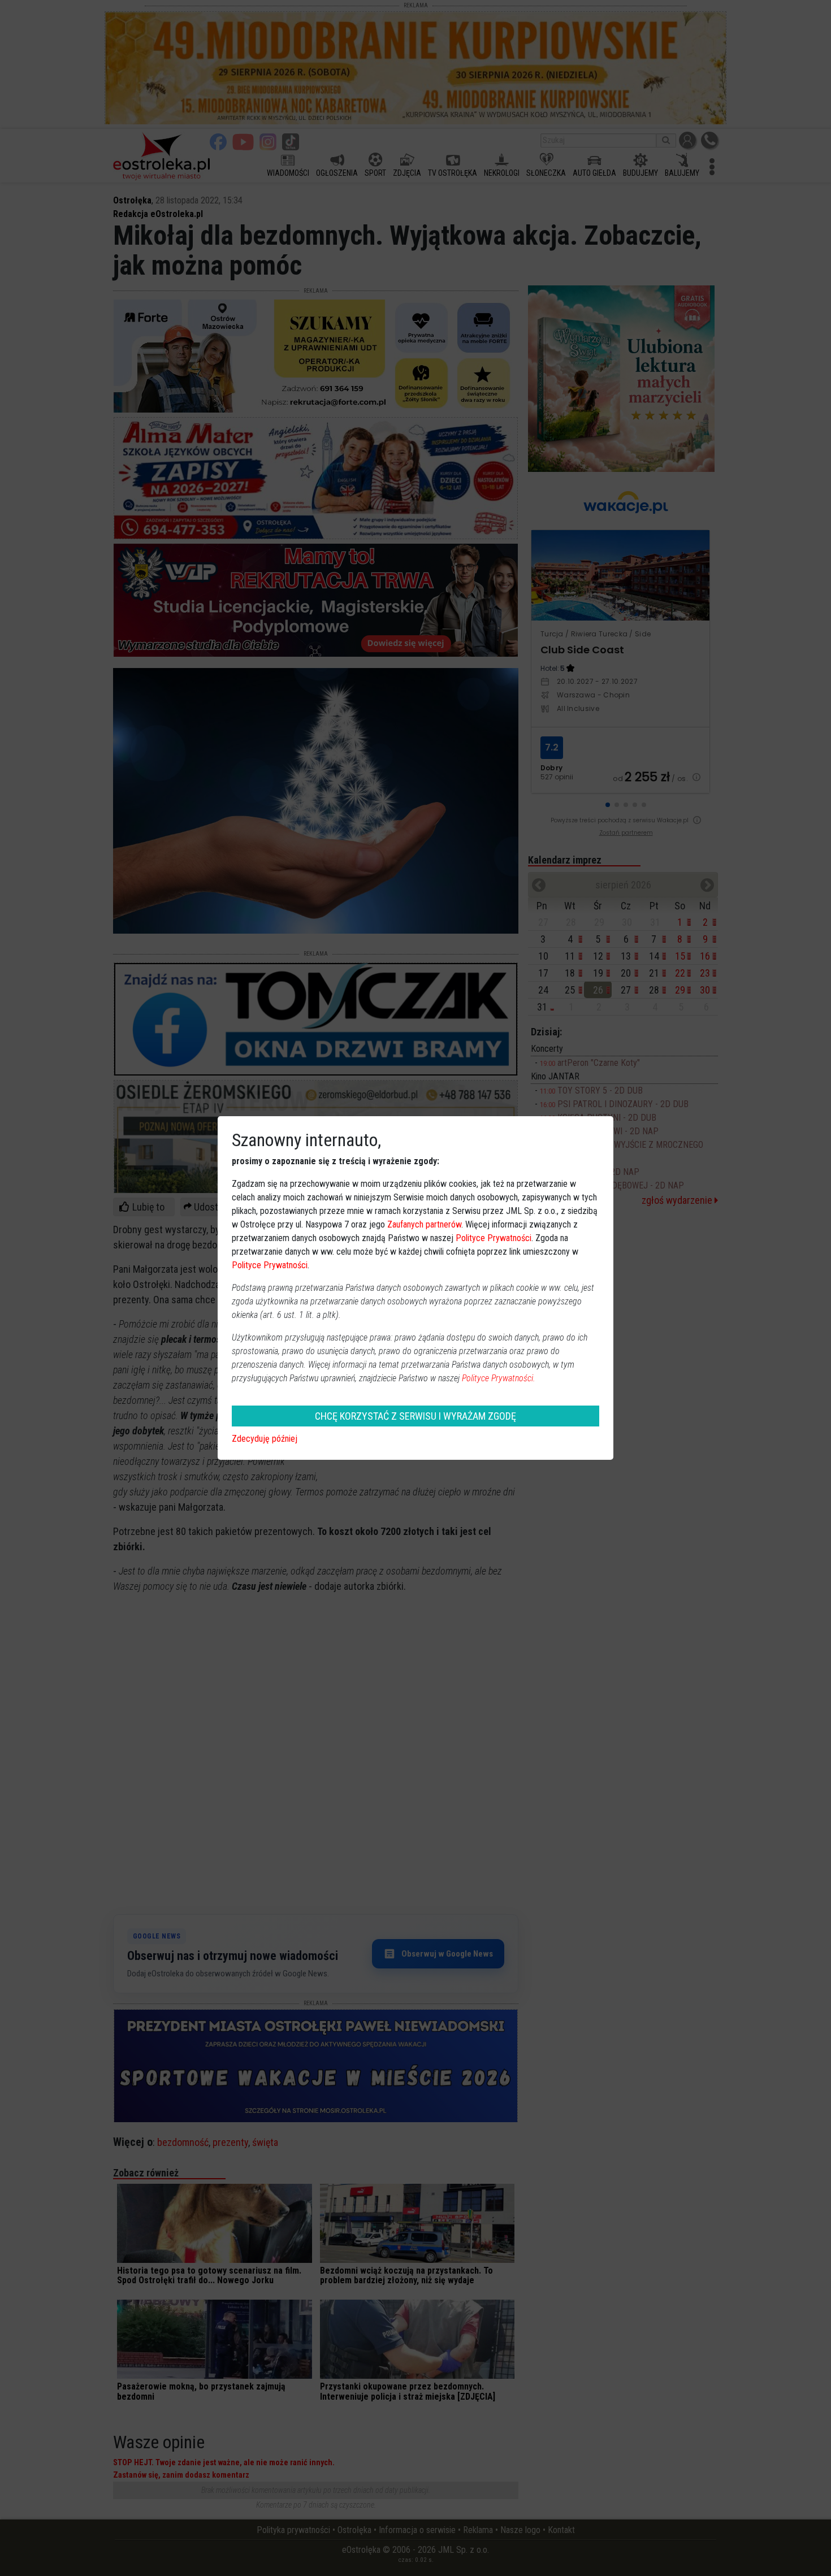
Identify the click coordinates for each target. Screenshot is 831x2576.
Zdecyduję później (265, 1439)
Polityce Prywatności (494, 1238)
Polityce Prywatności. (499, 1378)
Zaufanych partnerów (424, 1224)
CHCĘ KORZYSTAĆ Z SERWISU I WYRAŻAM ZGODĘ (415, 1416)
